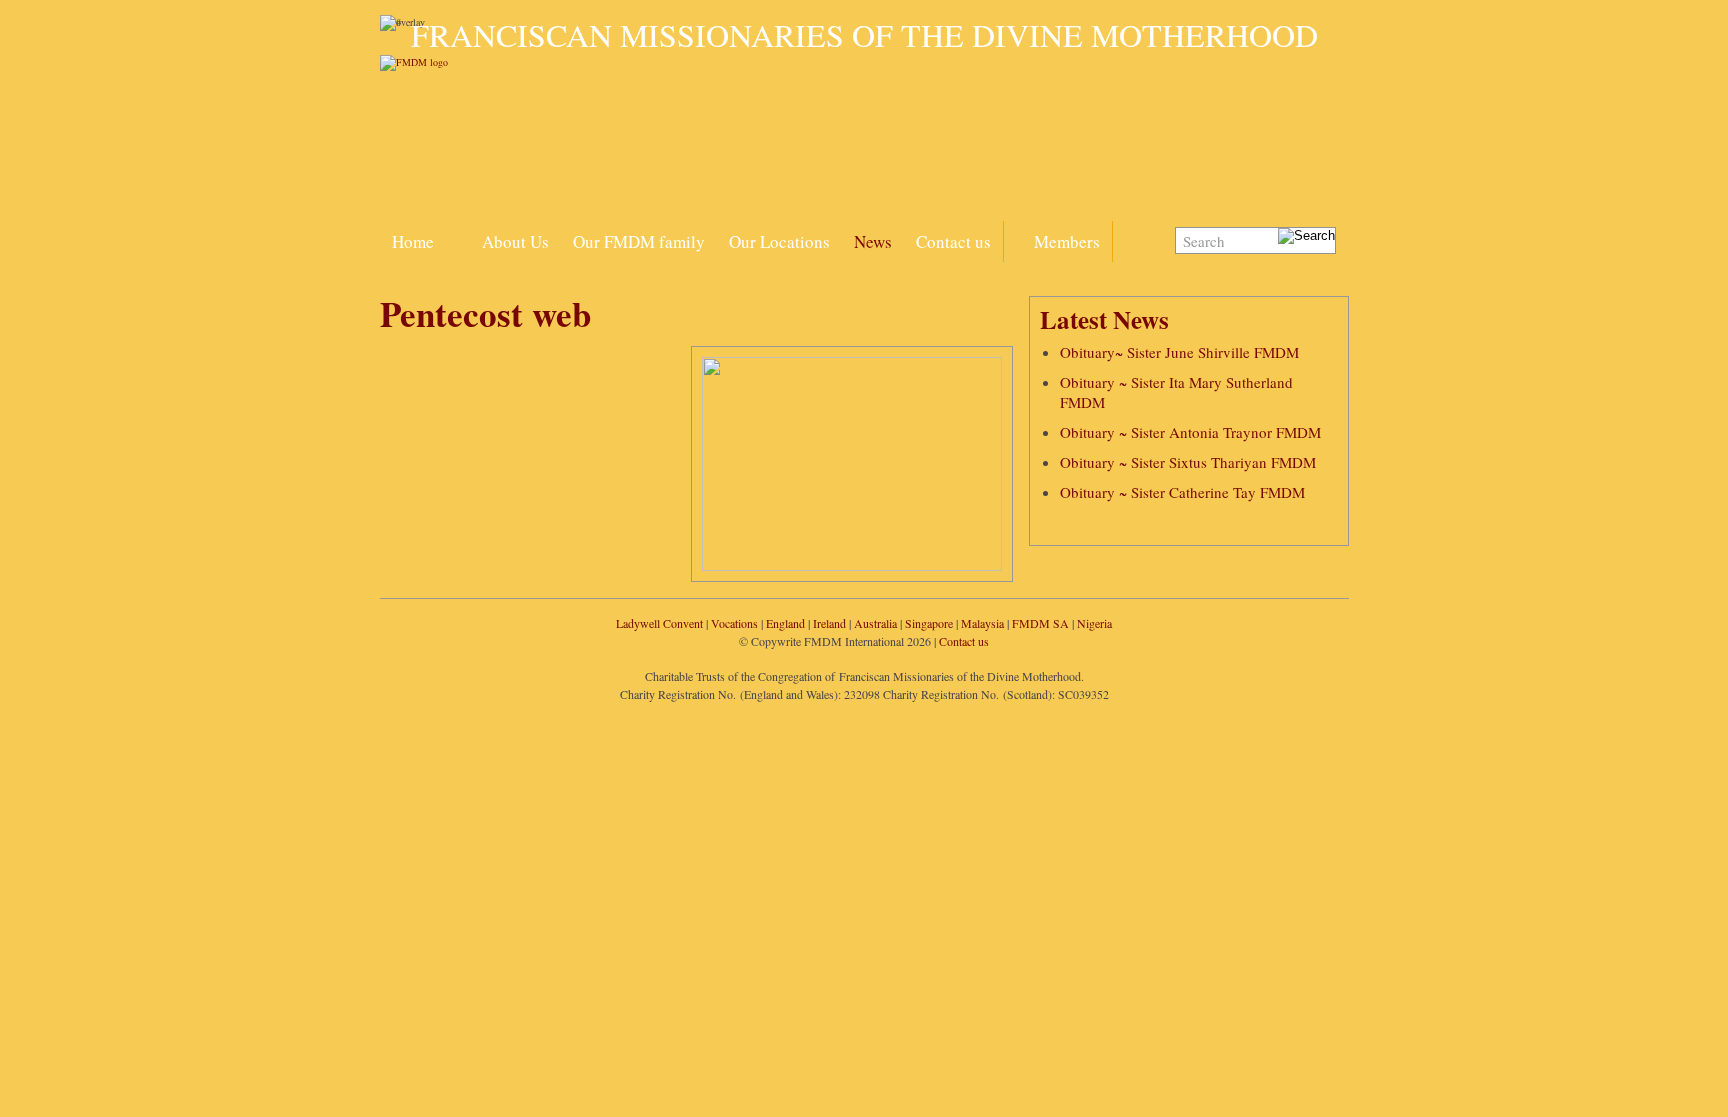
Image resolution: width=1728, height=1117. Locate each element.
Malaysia (982, 623)
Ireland (829, 623)
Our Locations (779, 241)
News (873, 241)
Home (413, 241)
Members (1067, 241)
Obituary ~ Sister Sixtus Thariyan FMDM (1188, 462)
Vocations (734, 623)
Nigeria (1094, 623)
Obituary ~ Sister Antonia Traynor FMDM (1190, 432)
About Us (515, 241)
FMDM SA (1040, 623)
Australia (875, 623)
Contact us (953, 241)
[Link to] (458, 230)
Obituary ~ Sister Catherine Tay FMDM (1182, 492)
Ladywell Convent (659, 623)
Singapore (929, 623)
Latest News (1104, 319)
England (785, 623)
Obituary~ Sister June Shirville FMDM (1179, 352)
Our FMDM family (639, 241)
